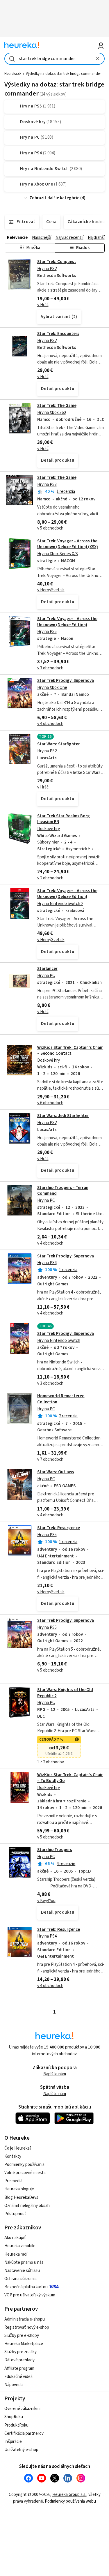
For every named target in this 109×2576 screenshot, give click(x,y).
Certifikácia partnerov (24, 2433)
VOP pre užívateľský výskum (30, 2295)
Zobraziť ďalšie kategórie (54, 198)
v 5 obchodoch (50, 528)
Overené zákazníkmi (22, 2409)
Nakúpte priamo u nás (24, 2262)
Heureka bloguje (19, 2189)
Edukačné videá (18, 2377)
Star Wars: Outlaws (56, 1472)
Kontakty (13, 2156)
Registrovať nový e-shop (27, 2327)
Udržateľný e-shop (21, 2450)
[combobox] (54, 59)
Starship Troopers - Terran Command (63, 1191)
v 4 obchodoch (50, 724)
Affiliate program (19, 2368)
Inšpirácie (13, 2442)
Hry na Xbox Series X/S (58, 554)
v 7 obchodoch (50, 1459)
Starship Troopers (55, 1850)
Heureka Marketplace (24, 2344)
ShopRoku (14, 2417)
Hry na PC (46, 976)
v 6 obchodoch (50, 1103)
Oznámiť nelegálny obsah (27, 2206)
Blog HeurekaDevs (21, 2197)
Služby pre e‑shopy (22, 2336)
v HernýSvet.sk (51, 590)
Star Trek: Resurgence (59, 1528)
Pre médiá (13, 2181)
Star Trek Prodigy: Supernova (66, 681)
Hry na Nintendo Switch (59, 1341)
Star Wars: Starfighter (59, 744)
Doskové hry (49, 829)
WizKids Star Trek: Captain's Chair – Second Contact (70, 1050)
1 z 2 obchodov (51, 1762)
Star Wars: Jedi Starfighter (63, 1116)
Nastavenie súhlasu (22, 2271)
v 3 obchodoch (50, 668)
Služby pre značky (20, 2352)
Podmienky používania (24, 2165)
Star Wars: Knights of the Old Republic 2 (65, 1693)
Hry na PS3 (47, 485)
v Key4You (46, 1901)
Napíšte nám (55, 2074)
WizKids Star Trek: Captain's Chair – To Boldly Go (70, 1778)
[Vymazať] (98, 59)
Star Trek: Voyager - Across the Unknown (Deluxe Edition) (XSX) (68, 544)
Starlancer (47, 969)
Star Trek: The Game (57, 406)
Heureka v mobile (20, 2246)
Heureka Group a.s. (69, 2495)
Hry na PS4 (47, 1263)
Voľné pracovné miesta (25, 2173)
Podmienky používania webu (70, 2501)
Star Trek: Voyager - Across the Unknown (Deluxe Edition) (67, 622)
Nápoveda (14, 2385)
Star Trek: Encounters (58, 334)
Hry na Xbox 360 (51, 413)
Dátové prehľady (19, 2360)
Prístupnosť (15, 2214)
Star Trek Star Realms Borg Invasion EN (64, 819)
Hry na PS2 (47, 269)
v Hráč (43, 305)
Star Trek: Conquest (57, 262)
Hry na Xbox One (52, 688)
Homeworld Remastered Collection (54, 1428)
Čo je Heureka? (18, 2148)
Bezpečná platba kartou (26, 2287)
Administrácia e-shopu (25, 2319)
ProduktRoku (16, 2425)
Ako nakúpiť (15, 2238)
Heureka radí (16, 2254)
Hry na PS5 (47, 632)
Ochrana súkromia (20, 2279)
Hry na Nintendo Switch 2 (60, 904)
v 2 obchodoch (50, 878)
